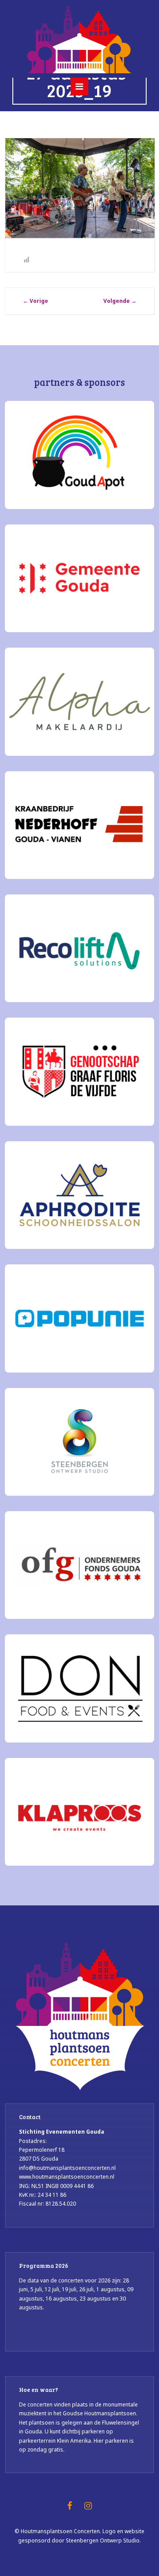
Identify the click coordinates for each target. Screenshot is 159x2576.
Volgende (120, 301)
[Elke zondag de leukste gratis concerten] (79, 38)
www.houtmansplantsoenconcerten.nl (67, 2177)
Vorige (36, 301)
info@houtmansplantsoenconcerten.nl (67, 2168)
